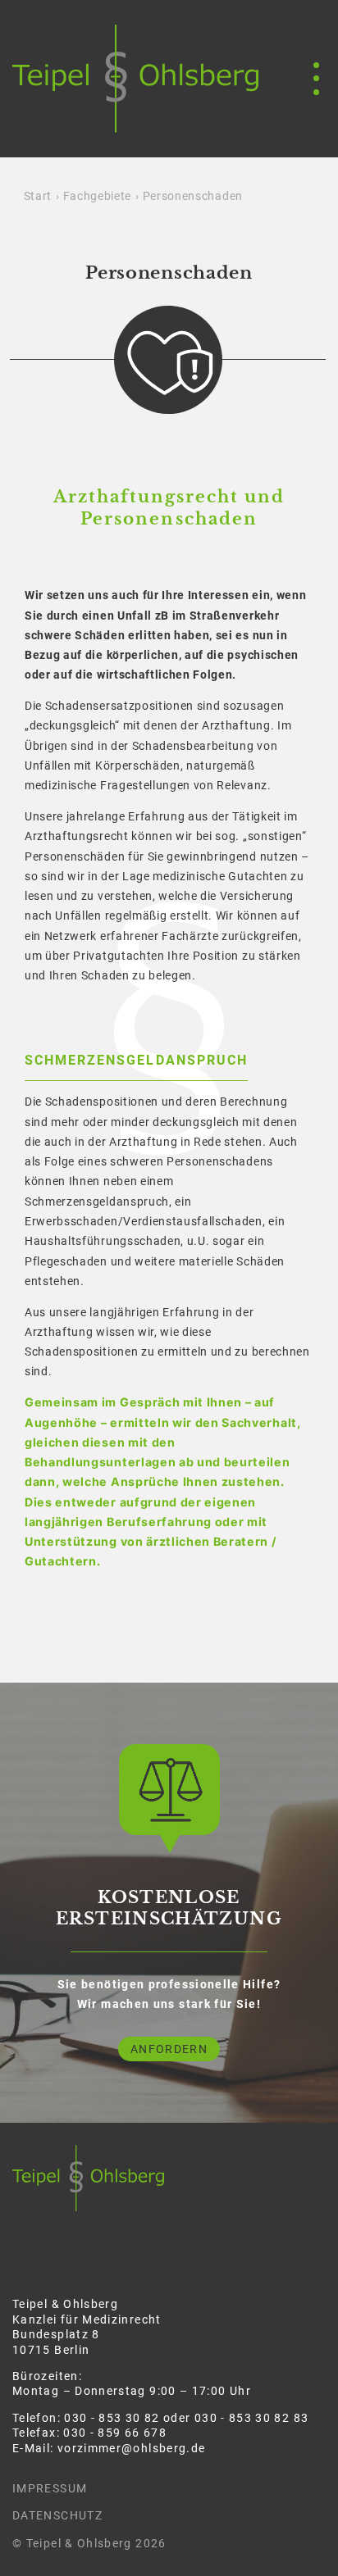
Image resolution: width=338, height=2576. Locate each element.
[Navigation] (309, 79)
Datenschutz (57, 2515)
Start (38, 196)
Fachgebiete (97, 196)
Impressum (50, 2488)
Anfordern (169, 2049)
